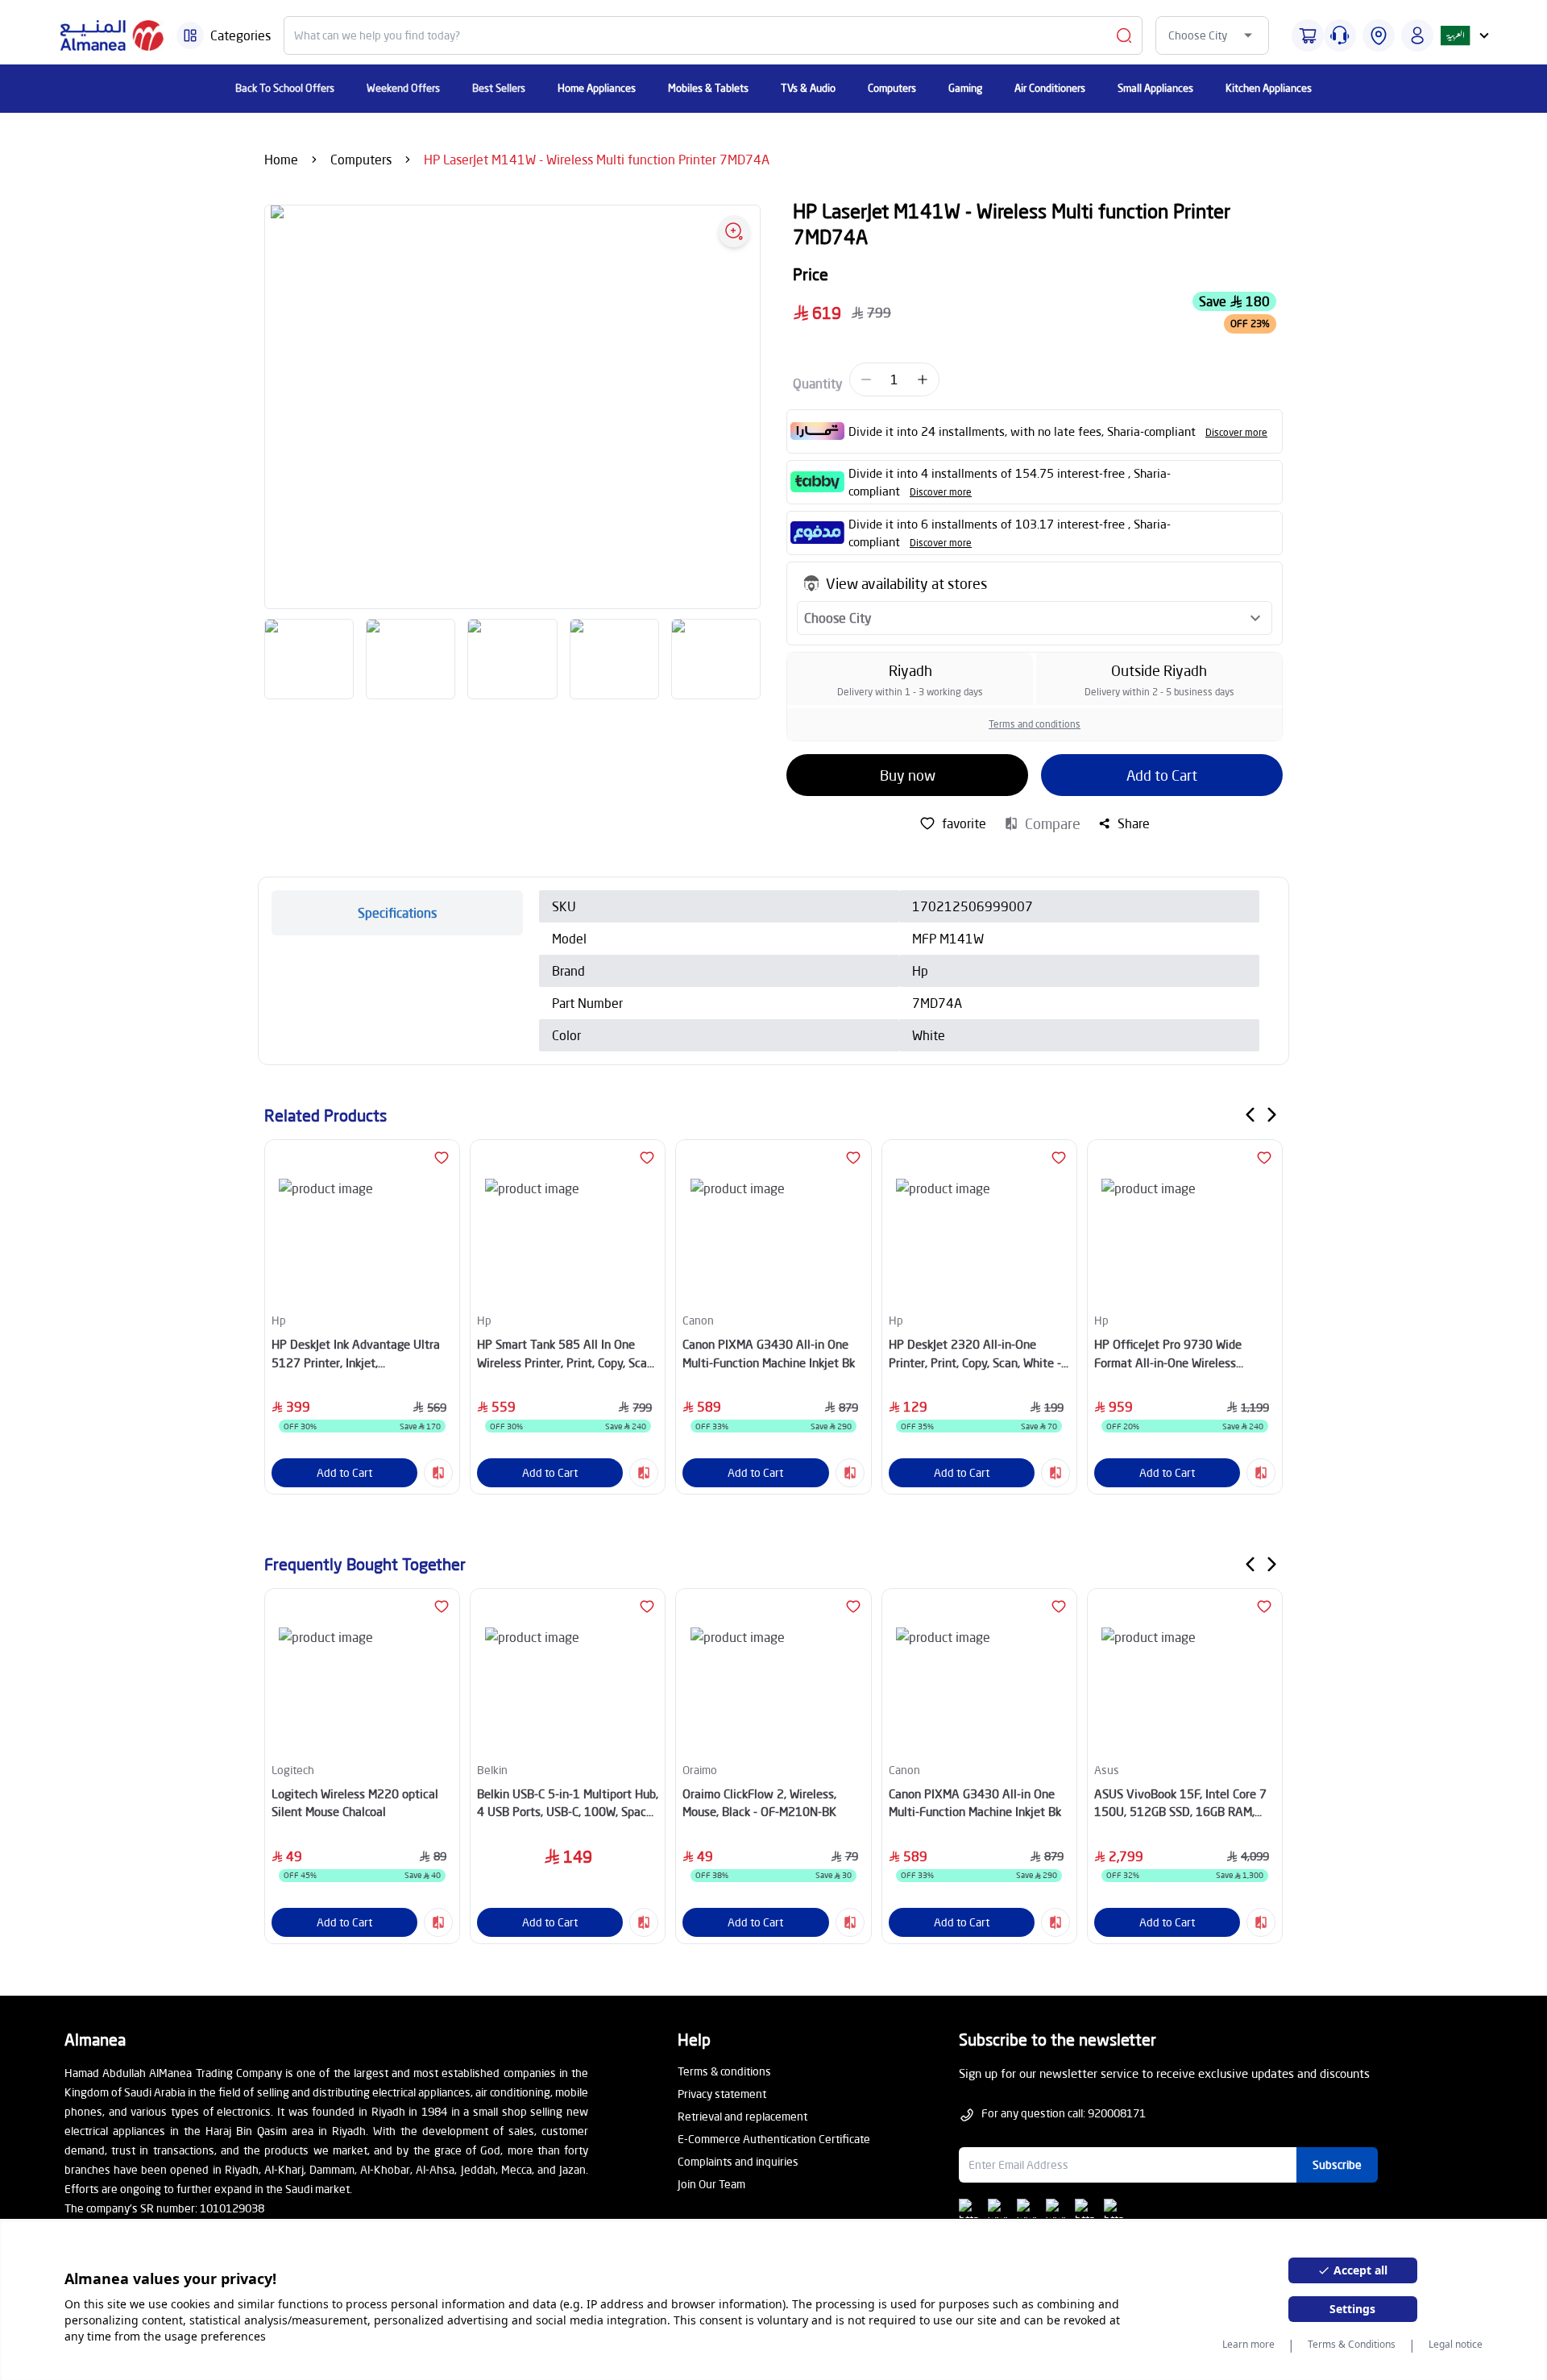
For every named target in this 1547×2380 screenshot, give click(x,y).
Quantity (818, 383)
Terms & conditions (724, 2071)
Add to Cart (1162, 775)
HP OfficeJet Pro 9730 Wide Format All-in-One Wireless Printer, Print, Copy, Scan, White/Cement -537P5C (1168, 1354)
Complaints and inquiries (738, 2161)
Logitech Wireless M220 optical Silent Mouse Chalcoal (355, 1803)
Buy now (908, 775)
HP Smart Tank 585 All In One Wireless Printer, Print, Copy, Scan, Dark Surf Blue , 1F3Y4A (566, 1354)
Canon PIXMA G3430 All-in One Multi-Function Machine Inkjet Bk (769, 1353)
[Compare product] (438, 1473)
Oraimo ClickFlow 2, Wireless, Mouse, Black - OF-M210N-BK (759, 1803)
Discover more (1236, 432)
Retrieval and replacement (742, 2116)
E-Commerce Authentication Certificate (774, 2139)
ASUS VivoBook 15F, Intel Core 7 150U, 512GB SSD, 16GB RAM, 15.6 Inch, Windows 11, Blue (1180, 1804)
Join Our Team (711, 2184)
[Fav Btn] (442, 1158)
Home (281, 159)
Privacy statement (722, 2094)
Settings (1352, 2309)
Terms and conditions (1035, 724)
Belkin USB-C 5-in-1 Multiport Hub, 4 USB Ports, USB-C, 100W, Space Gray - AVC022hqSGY (568, 1804)
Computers (361, 159)
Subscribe (1337, 2164)
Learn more (1248, 2345)
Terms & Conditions (1352, 2345)
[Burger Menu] (190, 35)
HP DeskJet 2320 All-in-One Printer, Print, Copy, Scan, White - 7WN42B (975, 1354)
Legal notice (1456, 2345)
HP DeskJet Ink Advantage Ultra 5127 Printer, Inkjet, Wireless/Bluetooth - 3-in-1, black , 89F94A (360, 1354)
